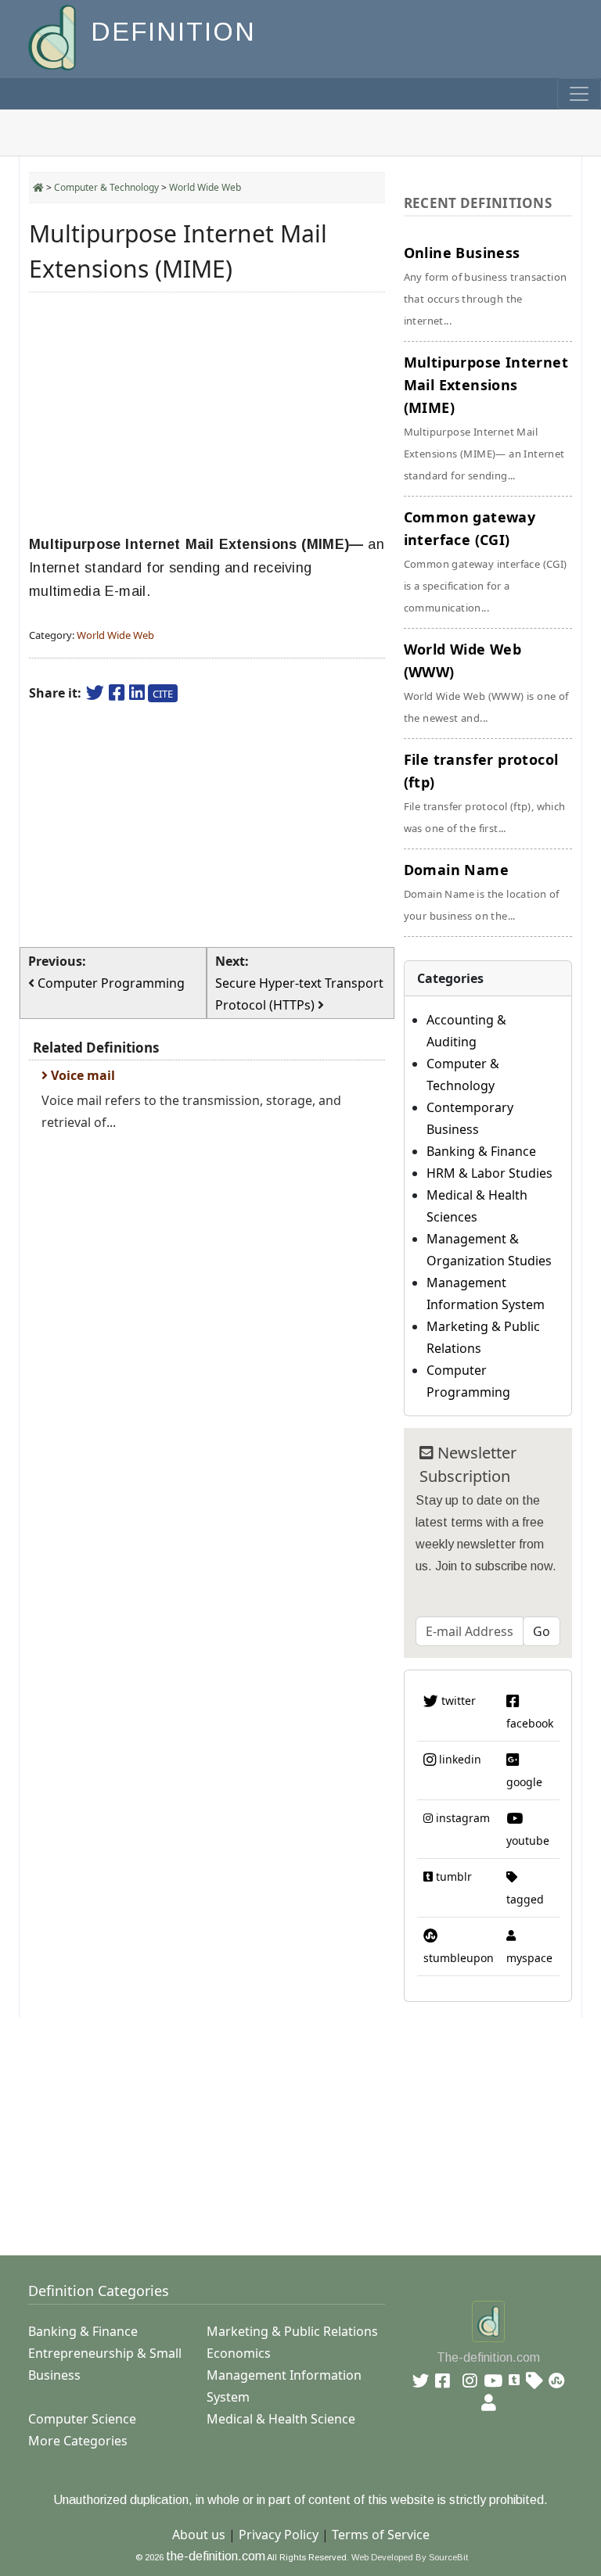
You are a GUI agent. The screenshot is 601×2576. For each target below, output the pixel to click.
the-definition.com (216, 2556)
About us (199, 2535)
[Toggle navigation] (579, 94)
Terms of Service (381, 2535)
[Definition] (54, 36)
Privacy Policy (279, 2535)
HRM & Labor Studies (489, 1173)
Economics (239, 2353)
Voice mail (81, 1075)
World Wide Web (205, 187)
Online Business (486, 285)
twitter (457, 1701)
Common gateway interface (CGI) (486, 561)
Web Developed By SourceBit (410, 2557)
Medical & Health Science (281, 2419)
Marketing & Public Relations (292, 2331)
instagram (461, 1818)
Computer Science (82, 2419)
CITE (163, 694)
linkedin (459, 1759)
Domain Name (482, 892)
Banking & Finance (481, 1151)
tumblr (452, 1876)
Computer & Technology (106, 187)
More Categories (78, 2441)
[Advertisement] (207, 414)
